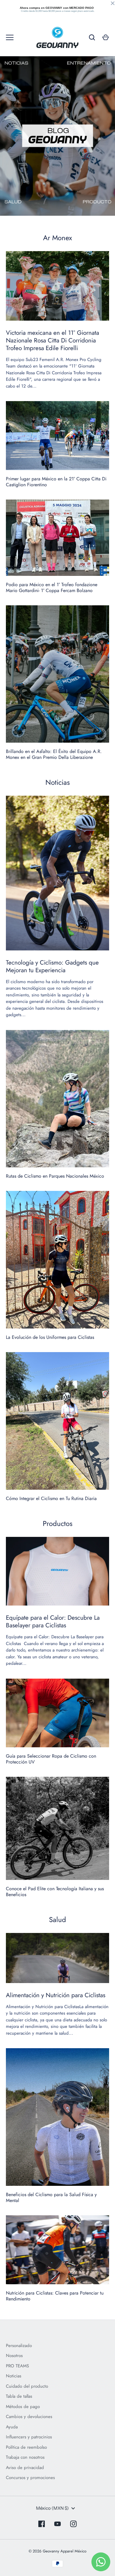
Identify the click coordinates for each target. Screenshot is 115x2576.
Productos (58, 1523)
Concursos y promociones (30, 2478)
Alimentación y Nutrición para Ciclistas (56, 1995)
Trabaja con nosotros (25, 2457)
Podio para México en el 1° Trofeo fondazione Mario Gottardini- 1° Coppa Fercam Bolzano (52, 587)
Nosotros (14, 2356)
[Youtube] (57, 2524)
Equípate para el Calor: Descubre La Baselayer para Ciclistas (53, 1621)
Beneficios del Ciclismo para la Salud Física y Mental (51, 2197)
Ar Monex (57, 238)
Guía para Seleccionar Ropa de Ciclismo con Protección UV (51, 1759)
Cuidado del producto (27, 2386)
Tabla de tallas (19, 2396)
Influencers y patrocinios (29, 2437)
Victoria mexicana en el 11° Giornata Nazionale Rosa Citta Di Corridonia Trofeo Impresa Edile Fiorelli (52, 340)
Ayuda (12, 2427)
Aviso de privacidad (25, 2468)
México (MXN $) (52, 2508)
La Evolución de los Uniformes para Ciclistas (50, 1337)
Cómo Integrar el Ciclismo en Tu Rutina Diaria (51, 1498)
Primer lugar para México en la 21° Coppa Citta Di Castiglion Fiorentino (56, 482)
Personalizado (19, 2346)
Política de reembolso (26, 2447)
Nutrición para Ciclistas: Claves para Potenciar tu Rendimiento (55, 2296)
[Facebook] (42, 2524)
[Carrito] (106, 37)
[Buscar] (92, 37)
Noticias (58, 782)
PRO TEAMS (17, 2366)
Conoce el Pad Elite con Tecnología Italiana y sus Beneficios (55, 1892)
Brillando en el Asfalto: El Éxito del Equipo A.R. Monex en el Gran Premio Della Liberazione (54, 754)
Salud (57, 1920)
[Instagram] (73, 2524)
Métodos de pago (23, 2407)
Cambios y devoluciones (29, 2417)
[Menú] (10, 37)
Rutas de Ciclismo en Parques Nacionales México (55, 1176)
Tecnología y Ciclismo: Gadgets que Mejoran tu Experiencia (52, 966)
